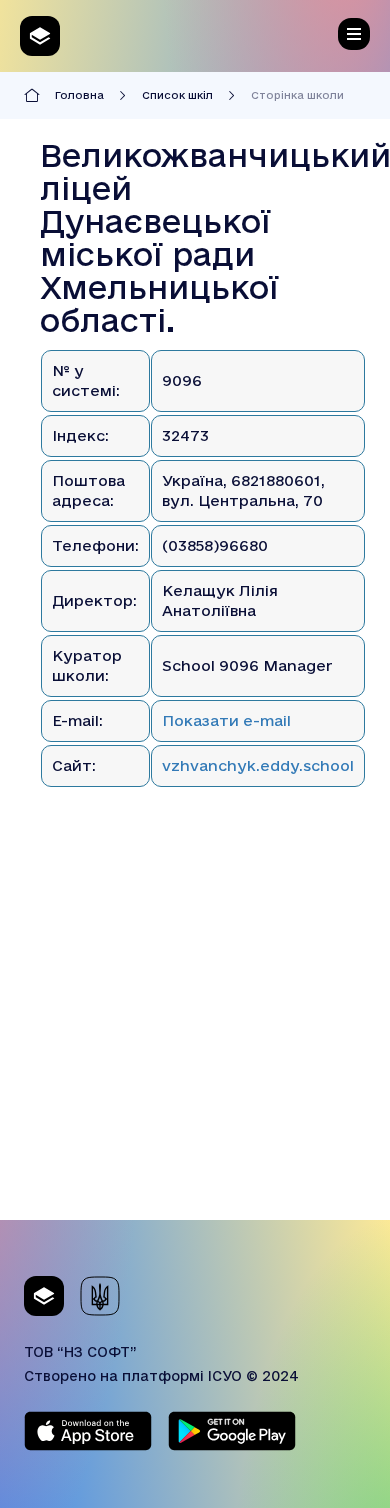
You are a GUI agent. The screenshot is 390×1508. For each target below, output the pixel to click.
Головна (79, 95)
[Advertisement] (195, 1025)
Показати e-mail (226, 720)
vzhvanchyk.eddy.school (258, 765)
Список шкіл (177, 95)
